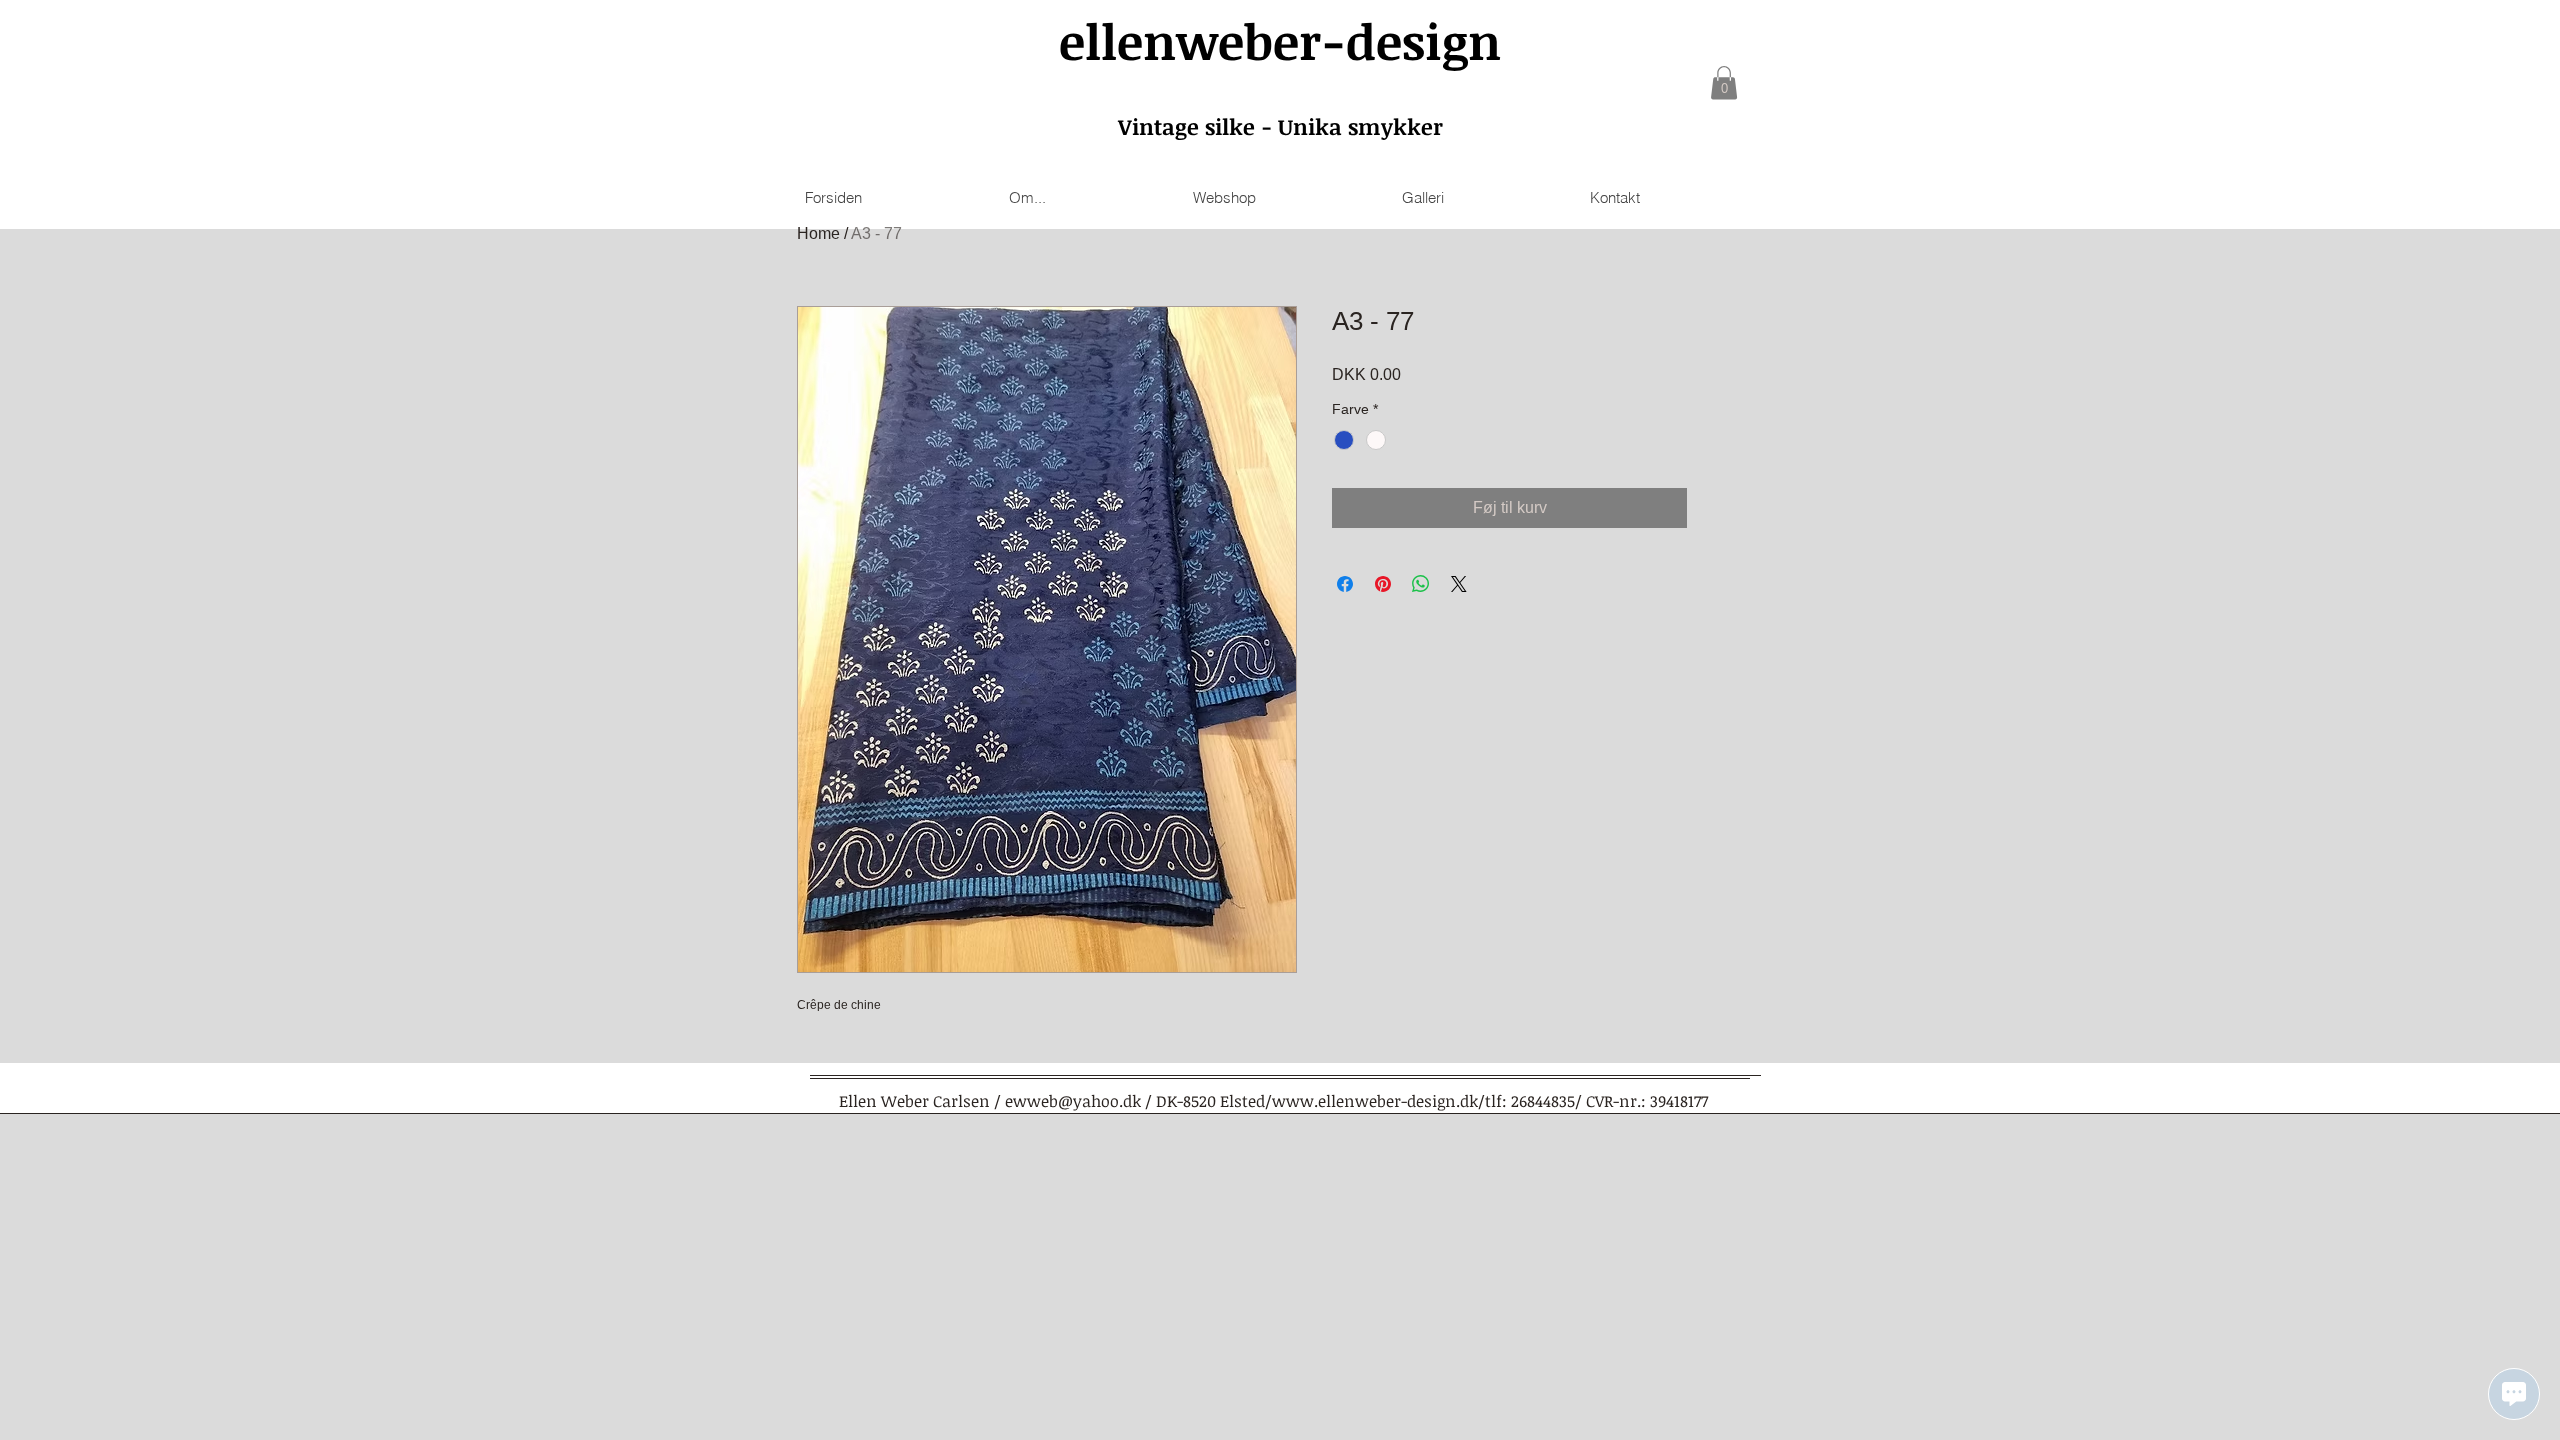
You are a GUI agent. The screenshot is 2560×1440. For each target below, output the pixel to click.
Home (818, 233)
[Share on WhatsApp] (1421, 584)
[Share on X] (1459, 584)
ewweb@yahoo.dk (1073, 1101)
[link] (1724, 82)
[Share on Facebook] (1345, 584)
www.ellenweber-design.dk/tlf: (1389, 1101)
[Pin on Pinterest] (1383, 584)
